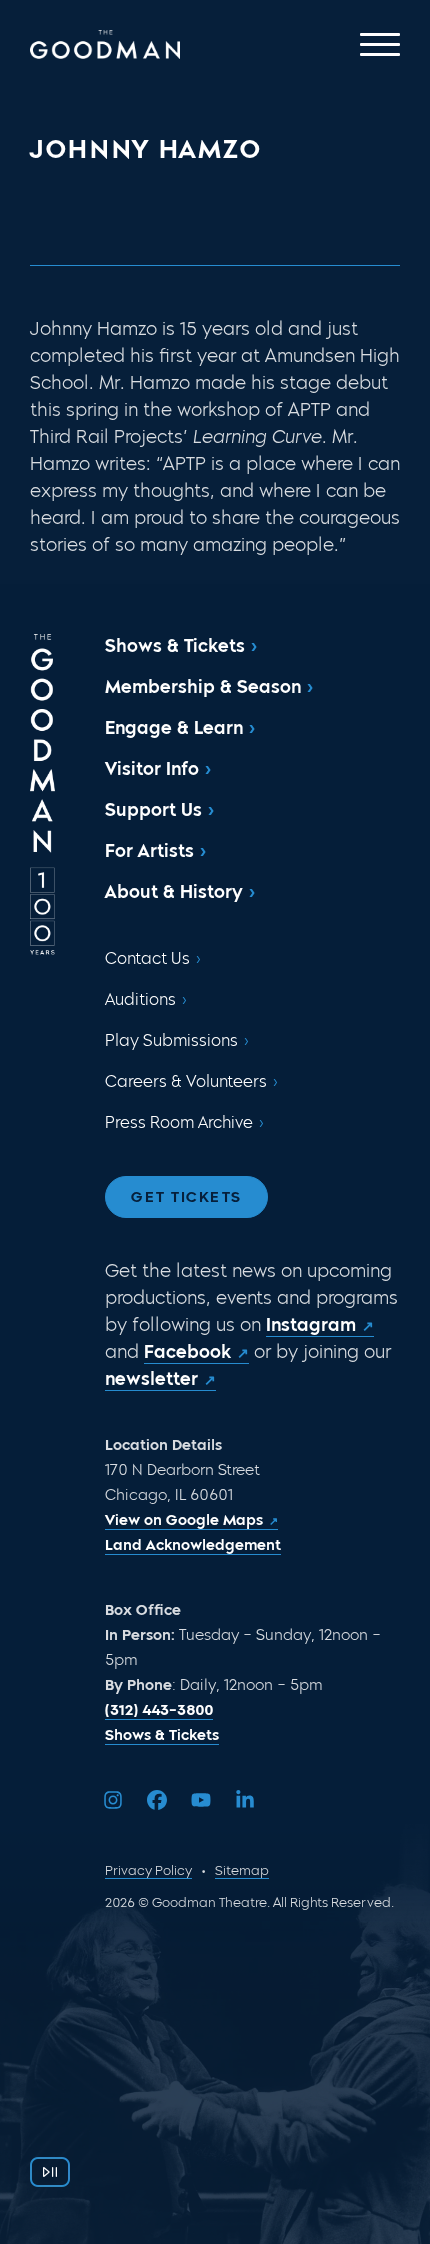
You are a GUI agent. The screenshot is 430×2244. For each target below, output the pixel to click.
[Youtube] (201, 1800)
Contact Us (147, 958)
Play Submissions (171, 1040)
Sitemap (242, 1870)
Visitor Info (152, 769)
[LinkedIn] (245, 1800)
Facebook (187, 1352)
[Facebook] (157, 1800)
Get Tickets (186, 1197)
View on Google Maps (184, 1520)
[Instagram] (113, 1800)
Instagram (311, 1325)
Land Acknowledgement (193, 1545)
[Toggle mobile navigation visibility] (380, 44)
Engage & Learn (174, 728)
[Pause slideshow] (50, 2172)
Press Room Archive (179, 1122)
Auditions (140, 999)
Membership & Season (203, 687)
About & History (174, 892)
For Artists (149, 851)
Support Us (153, 810)
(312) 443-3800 (159, 1710)
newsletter (151, 1379)
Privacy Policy (148, 1870)
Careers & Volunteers (186, 1081)
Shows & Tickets (175, 646)
